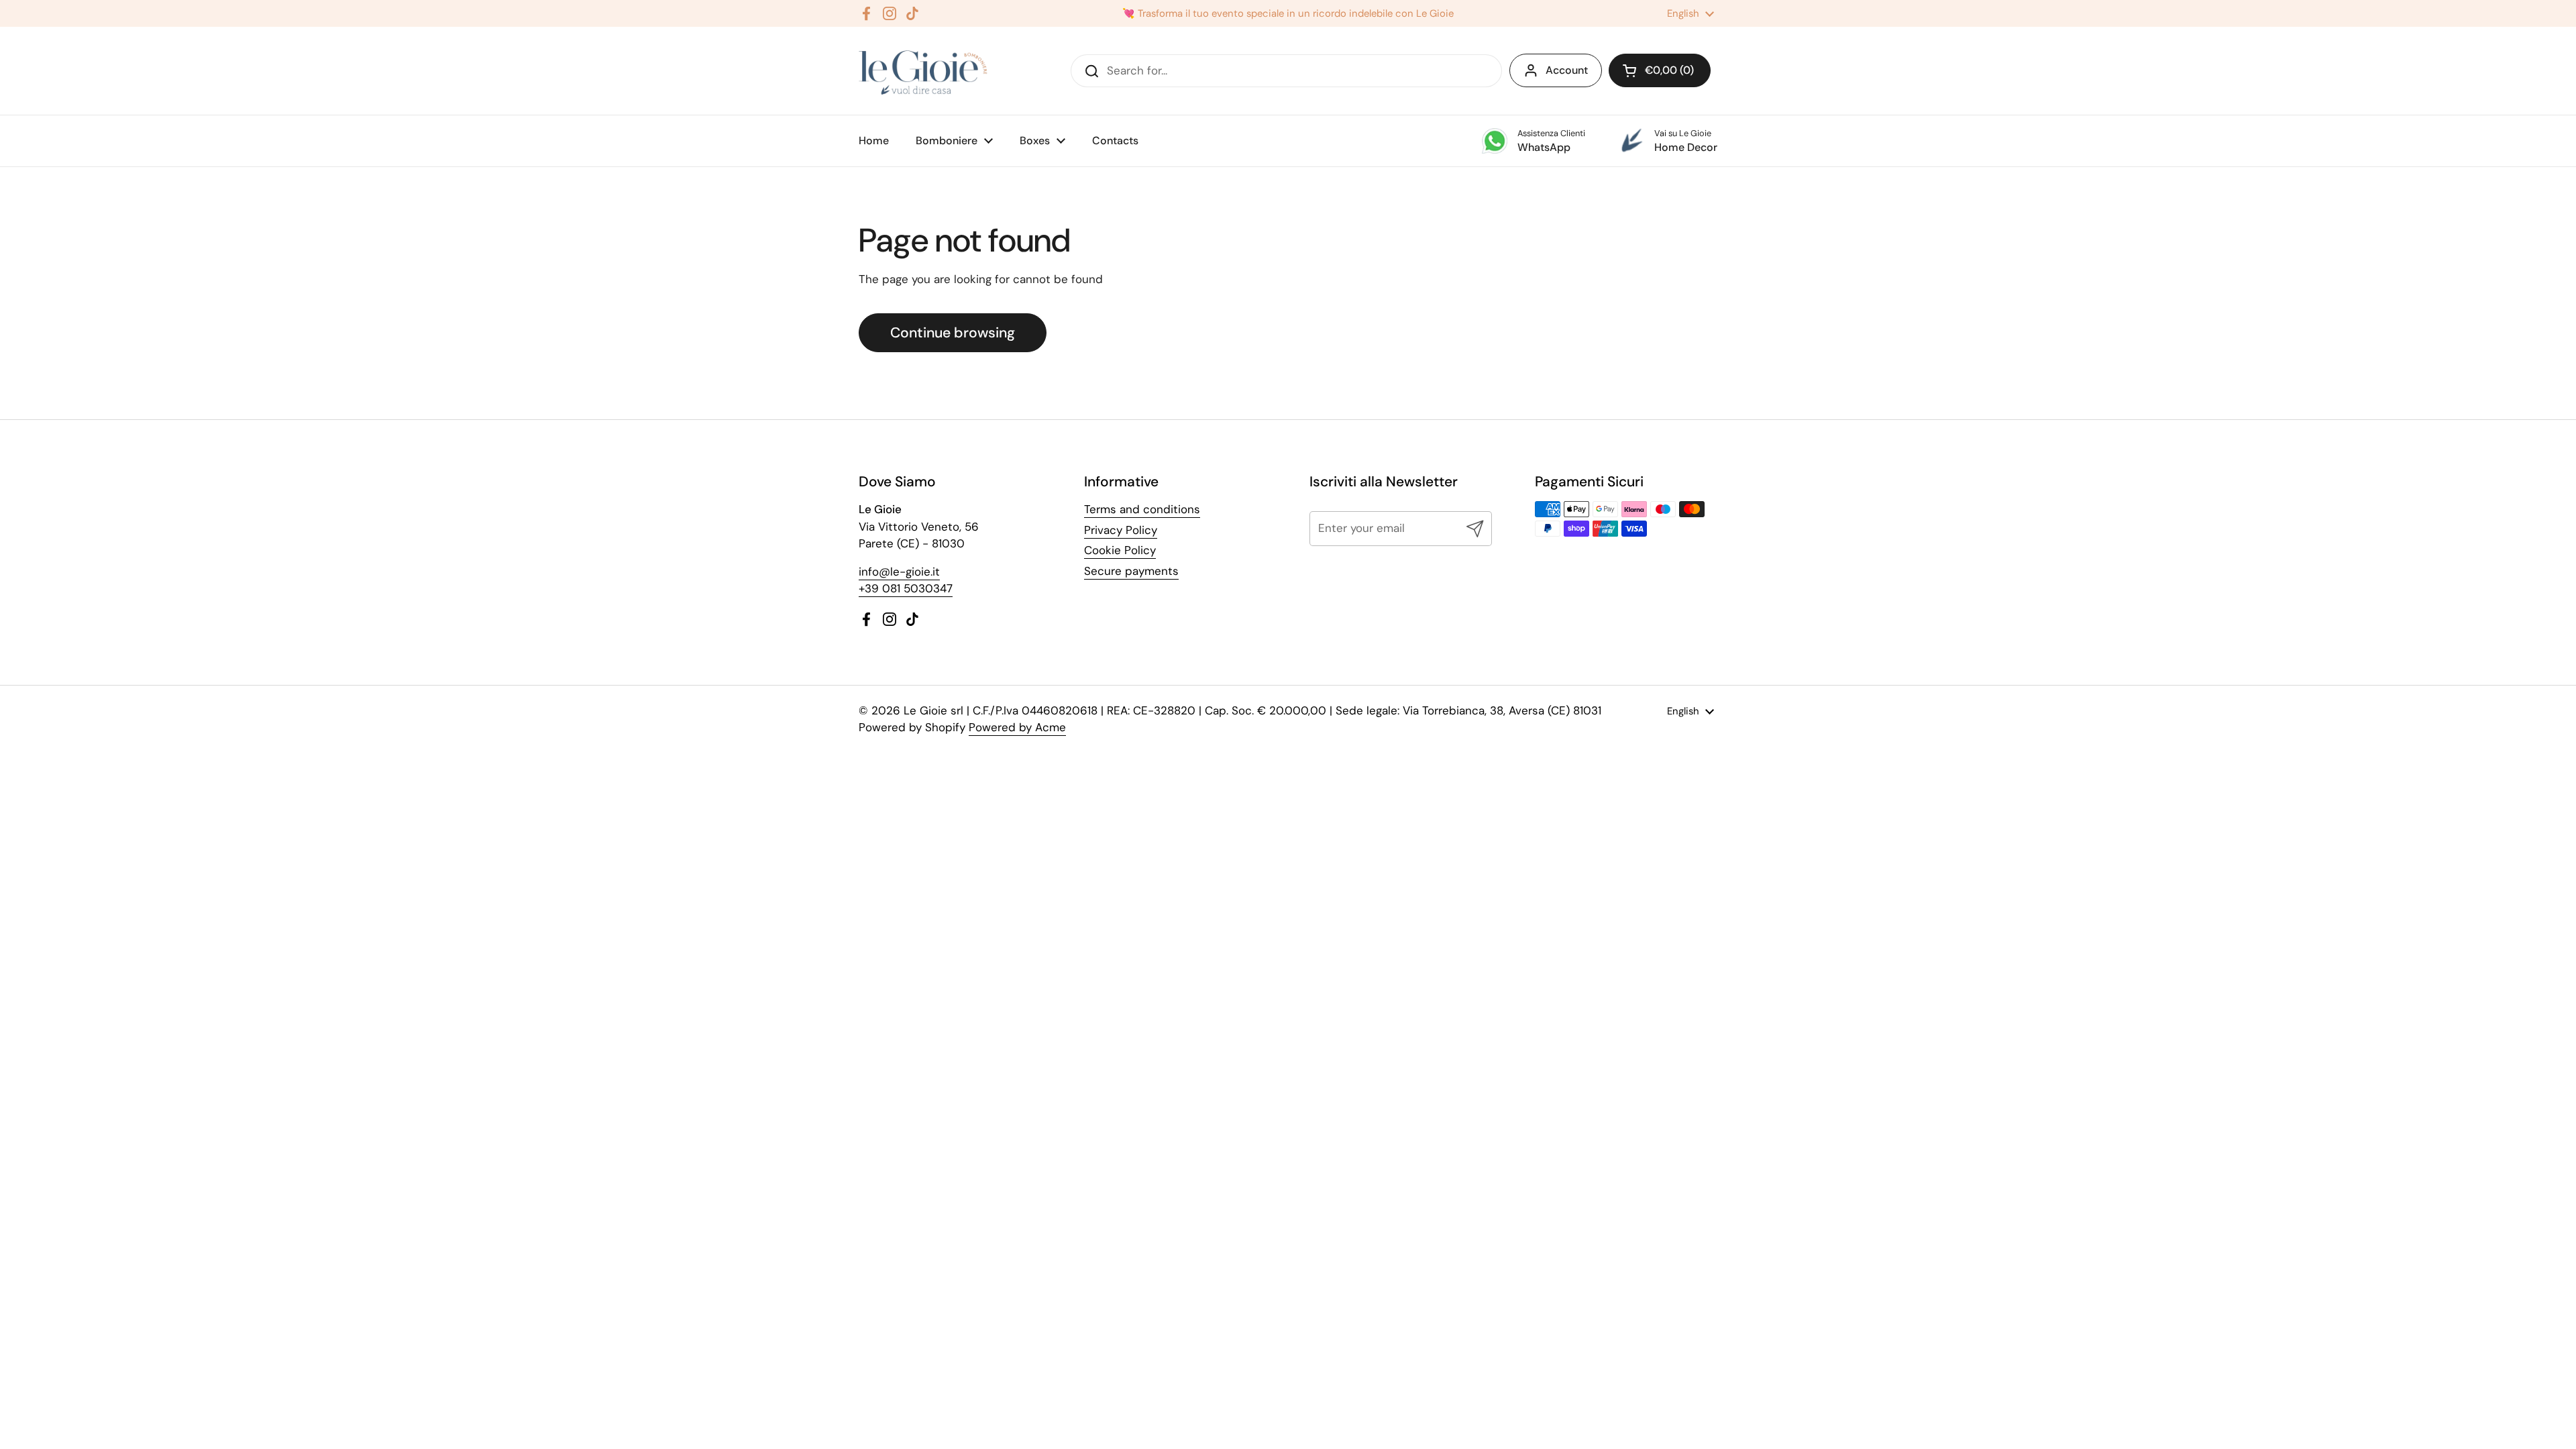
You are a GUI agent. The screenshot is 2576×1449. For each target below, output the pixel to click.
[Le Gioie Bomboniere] (924, 71)
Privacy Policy (1121, 530)
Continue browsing (953, 333)
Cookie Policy (1120, 550)
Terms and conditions (1142, 509)
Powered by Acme (1017, 727)
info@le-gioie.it (899, 572)
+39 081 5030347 (906, 588)
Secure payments (1131, 571)
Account (1567, 70)
